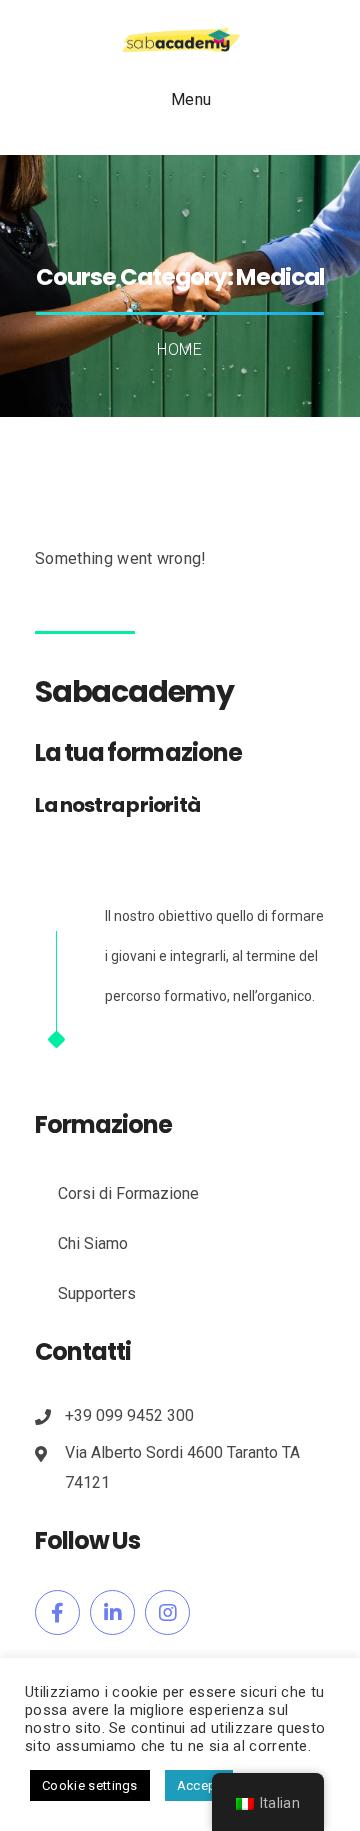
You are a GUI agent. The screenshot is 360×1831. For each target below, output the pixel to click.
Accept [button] (199, 1785)
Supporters (97, 1293)
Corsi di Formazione (128, 1193)
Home (180, 349)
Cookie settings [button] (90, 1785)
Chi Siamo (93, 1243)
